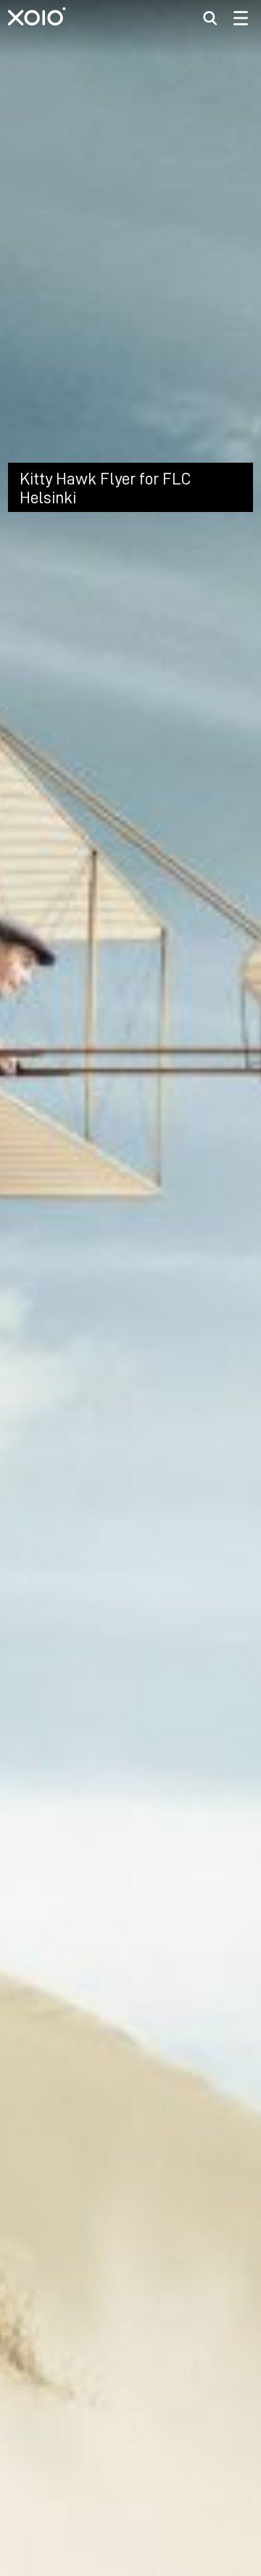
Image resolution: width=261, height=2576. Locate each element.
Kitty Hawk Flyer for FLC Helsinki (105, 793)
